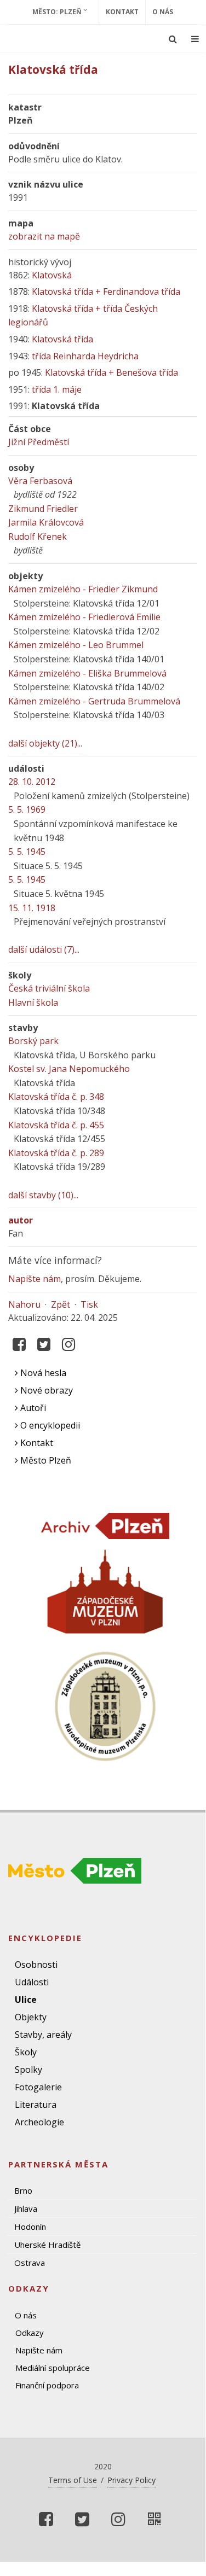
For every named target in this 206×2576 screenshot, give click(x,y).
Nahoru (24, 1304)
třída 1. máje (57, 389)
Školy (26, 2052)
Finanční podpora (47, 2385)
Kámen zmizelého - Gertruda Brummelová (94, 701)
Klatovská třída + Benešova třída (111, 372)
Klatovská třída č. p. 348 (56, 1097)
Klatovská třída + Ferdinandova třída (106, 292)
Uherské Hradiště (47, 2245)
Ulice (26, 2000)
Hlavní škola (33, 1003)
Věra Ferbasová (40, 481)
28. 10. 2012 (32, 782)
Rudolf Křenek (38, 537)
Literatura (36, 2105)
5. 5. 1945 (27, 852)
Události (32, 1982)
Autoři (32, 1408)
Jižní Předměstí (39, 442)
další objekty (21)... (45, 743)
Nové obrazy (45, 1390)
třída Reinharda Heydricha (85, 356)
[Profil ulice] (154, 2519)
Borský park (33, 1041)
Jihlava (26, 2208)
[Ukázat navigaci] (195, 39)
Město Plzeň (45, 1460)
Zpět (61, 1304)
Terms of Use (73, 2480)
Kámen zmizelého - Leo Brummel (76, 645)
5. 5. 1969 (27, 809)
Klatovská (52, 275)
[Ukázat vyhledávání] (173, 39)
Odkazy (30, 2333)
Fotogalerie (38, 2087)
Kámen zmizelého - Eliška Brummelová (87, 673)
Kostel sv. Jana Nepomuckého (69, 1069)
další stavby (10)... (43, 1195)
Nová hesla (42, 1373)
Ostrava (30, 2263)
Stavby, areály (43, 2035)
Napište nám (35, 1279)
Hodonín (30, 2227)
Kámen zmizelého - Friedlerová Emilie (84, 617)
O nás (163, 12)
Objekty (31, 2017)
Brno (23, 2190)
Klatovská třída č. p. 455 (56, 1125)
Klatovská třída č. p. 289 (56, 1153)
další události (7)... (44, 949)
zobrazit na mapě (44, 236)
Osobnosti (36, 1965)
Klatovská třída (62, 339)
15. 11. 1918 (32, 908)
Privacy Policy (131, 2480)
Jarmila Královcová (46, 522)
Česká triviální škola (49, 988)
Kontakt (122, 12)
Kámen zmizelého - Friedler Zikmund (83, 589)
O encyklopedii (49, 1425)
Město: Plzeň (58, 12)
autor (21, 1220)
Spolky (28, 2070)
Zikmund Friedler (43, 509)
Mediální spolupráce (53, 2368)
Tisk (89, 1304)
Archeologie (39, 2122)
